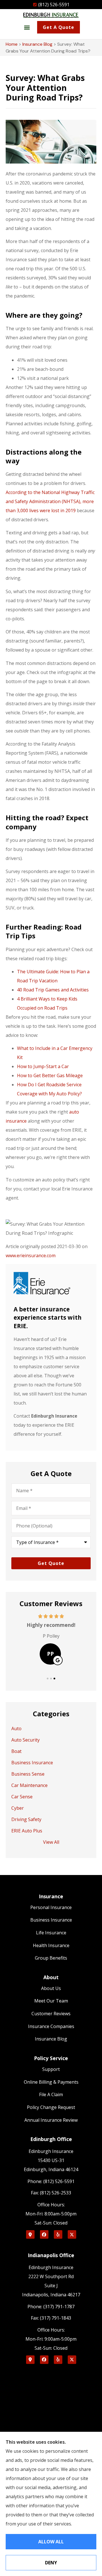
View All (51, 1842)
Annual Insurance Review (51, 2120)
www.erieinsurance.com (31, 1255)
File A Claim (51, 2094)
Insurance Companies (51, 2026)
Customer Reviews (51, 2014)
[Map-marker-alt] (30, 2234)
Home (12, 44)
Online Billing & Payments (51, 2082)
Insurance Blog (37, 44)
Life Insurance (51, 1933)
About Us (51, 1988)
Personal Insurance (51, 1907)
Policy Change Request (51, 2107)
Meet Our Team (51, 2001)
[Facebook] (44, 2234)
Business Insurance (51, 1920)
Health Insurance (51, 1945)
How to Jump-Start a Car (43, 1066)
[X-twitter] (72, 2234)
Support (51, 2069)
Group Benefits (51, 1958)
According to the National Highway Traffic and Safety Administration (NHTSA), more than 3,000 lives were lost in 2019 (50, 501)
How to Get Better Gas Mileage (50, 1075)
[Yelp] (58, 2234)
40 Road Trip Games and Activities (53, 990)
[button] (27, 27)
